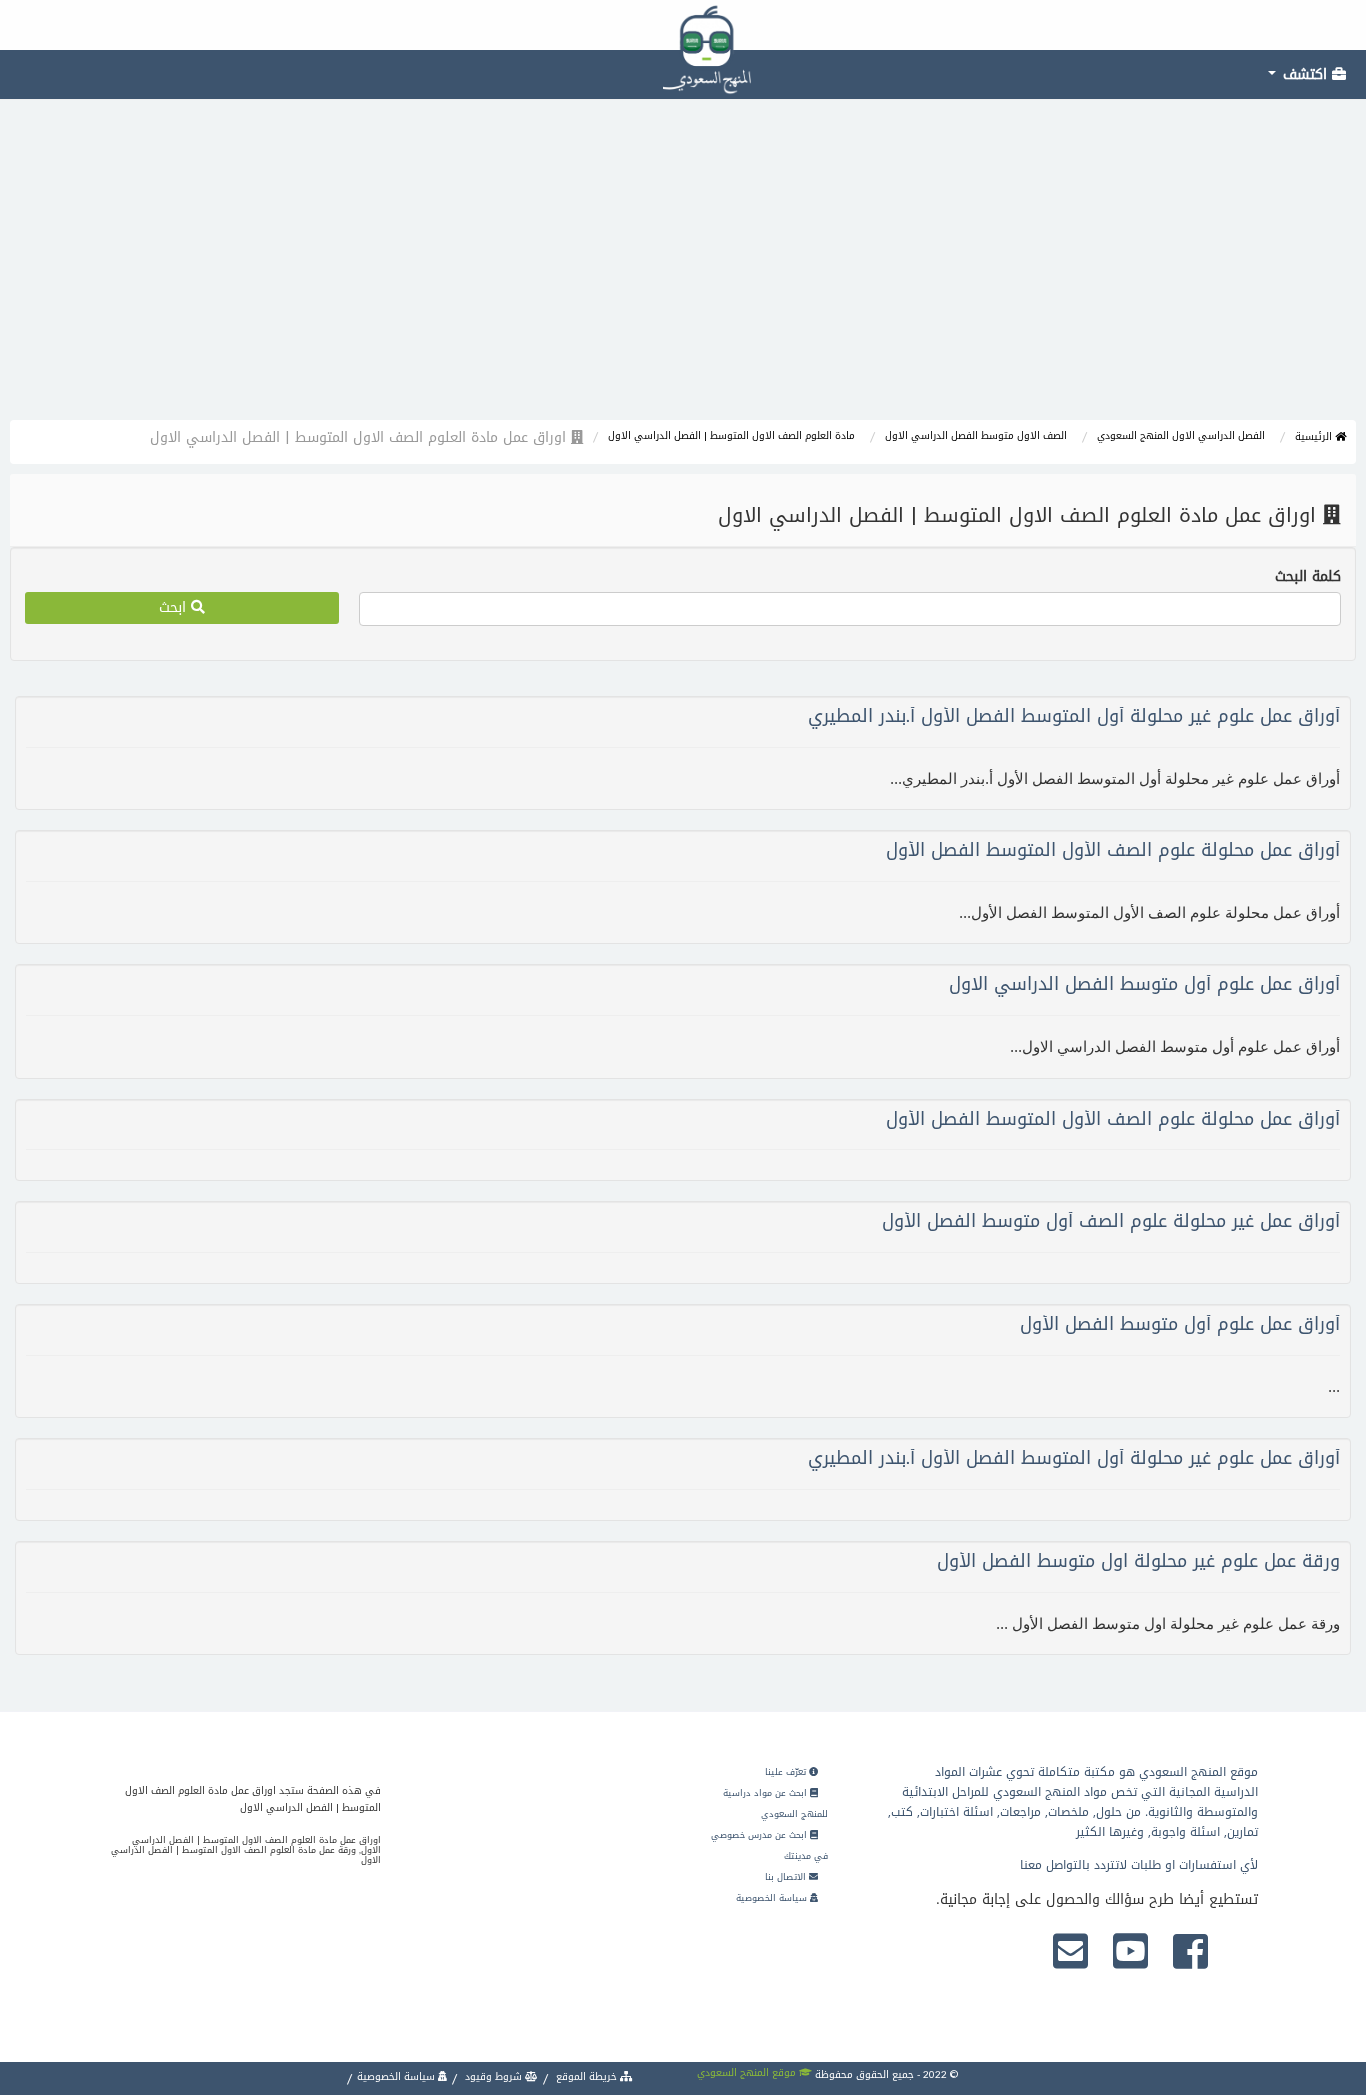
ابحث (175, 607)
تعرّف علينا (787, 1772)
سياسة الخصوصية (773, 1898)
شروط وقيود (493, 2076)
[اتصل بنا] (1070, 1953)
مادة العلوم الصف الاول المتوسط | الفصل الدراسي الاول (731, 435)
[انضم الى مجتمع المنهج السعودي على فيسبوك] (1190, 1953)
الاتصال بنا (787, 1877)
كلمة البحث (1308, 577)
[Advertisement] (683, 270)
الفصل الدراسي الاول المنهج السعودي (1181, 435)
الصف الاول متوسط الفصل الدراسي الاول (976, 435)
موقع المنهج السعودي (748, 2072)
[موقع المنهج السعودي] (683, 25)
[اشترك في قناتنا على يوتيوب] (1130, 1953)
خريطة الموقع (586, 2076)
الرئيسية (1315, 436)
